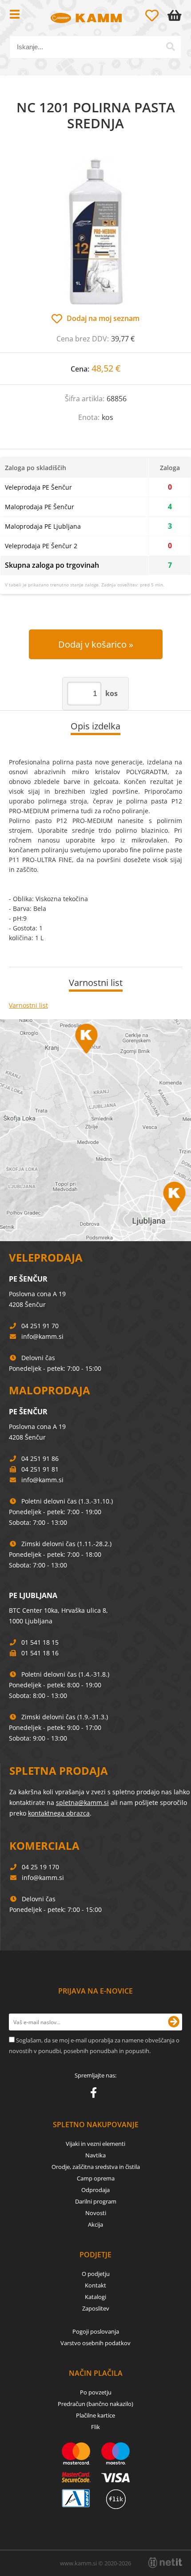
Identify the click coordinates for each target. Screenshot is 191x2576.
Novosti (96, 2213)
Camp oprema (96, 2178)
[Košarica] (176, 16)
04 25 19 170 (40, 1867)
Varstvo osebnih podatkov (95, 2343)
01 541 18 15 (40, 1642)
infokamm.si (42, 1336)
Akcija (95, 2224)
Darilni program (96, 2201)
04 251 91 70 (40, 1326)
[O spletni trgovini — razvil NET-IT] (165, 2563)
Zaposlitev (96, 2308)
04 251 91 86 (40, 1458)
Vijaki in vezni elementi (95, 2144)
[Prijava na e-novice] (174, 2022)
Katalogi (95, 2297)
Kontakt (95, 2285)
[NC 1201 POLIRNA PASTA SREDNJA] (95, 231)
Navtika (95, 2155)
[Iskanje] (171, 47)
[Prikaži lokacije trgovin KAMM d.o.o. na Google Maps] (95, 1130)
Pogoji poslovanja (96, 2331)
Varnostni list (28, 1005)
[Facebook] (96, 2094)
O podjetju (96, 2274)
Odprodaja (95, 2190)
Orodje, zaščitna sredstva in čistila (96, 2167)
